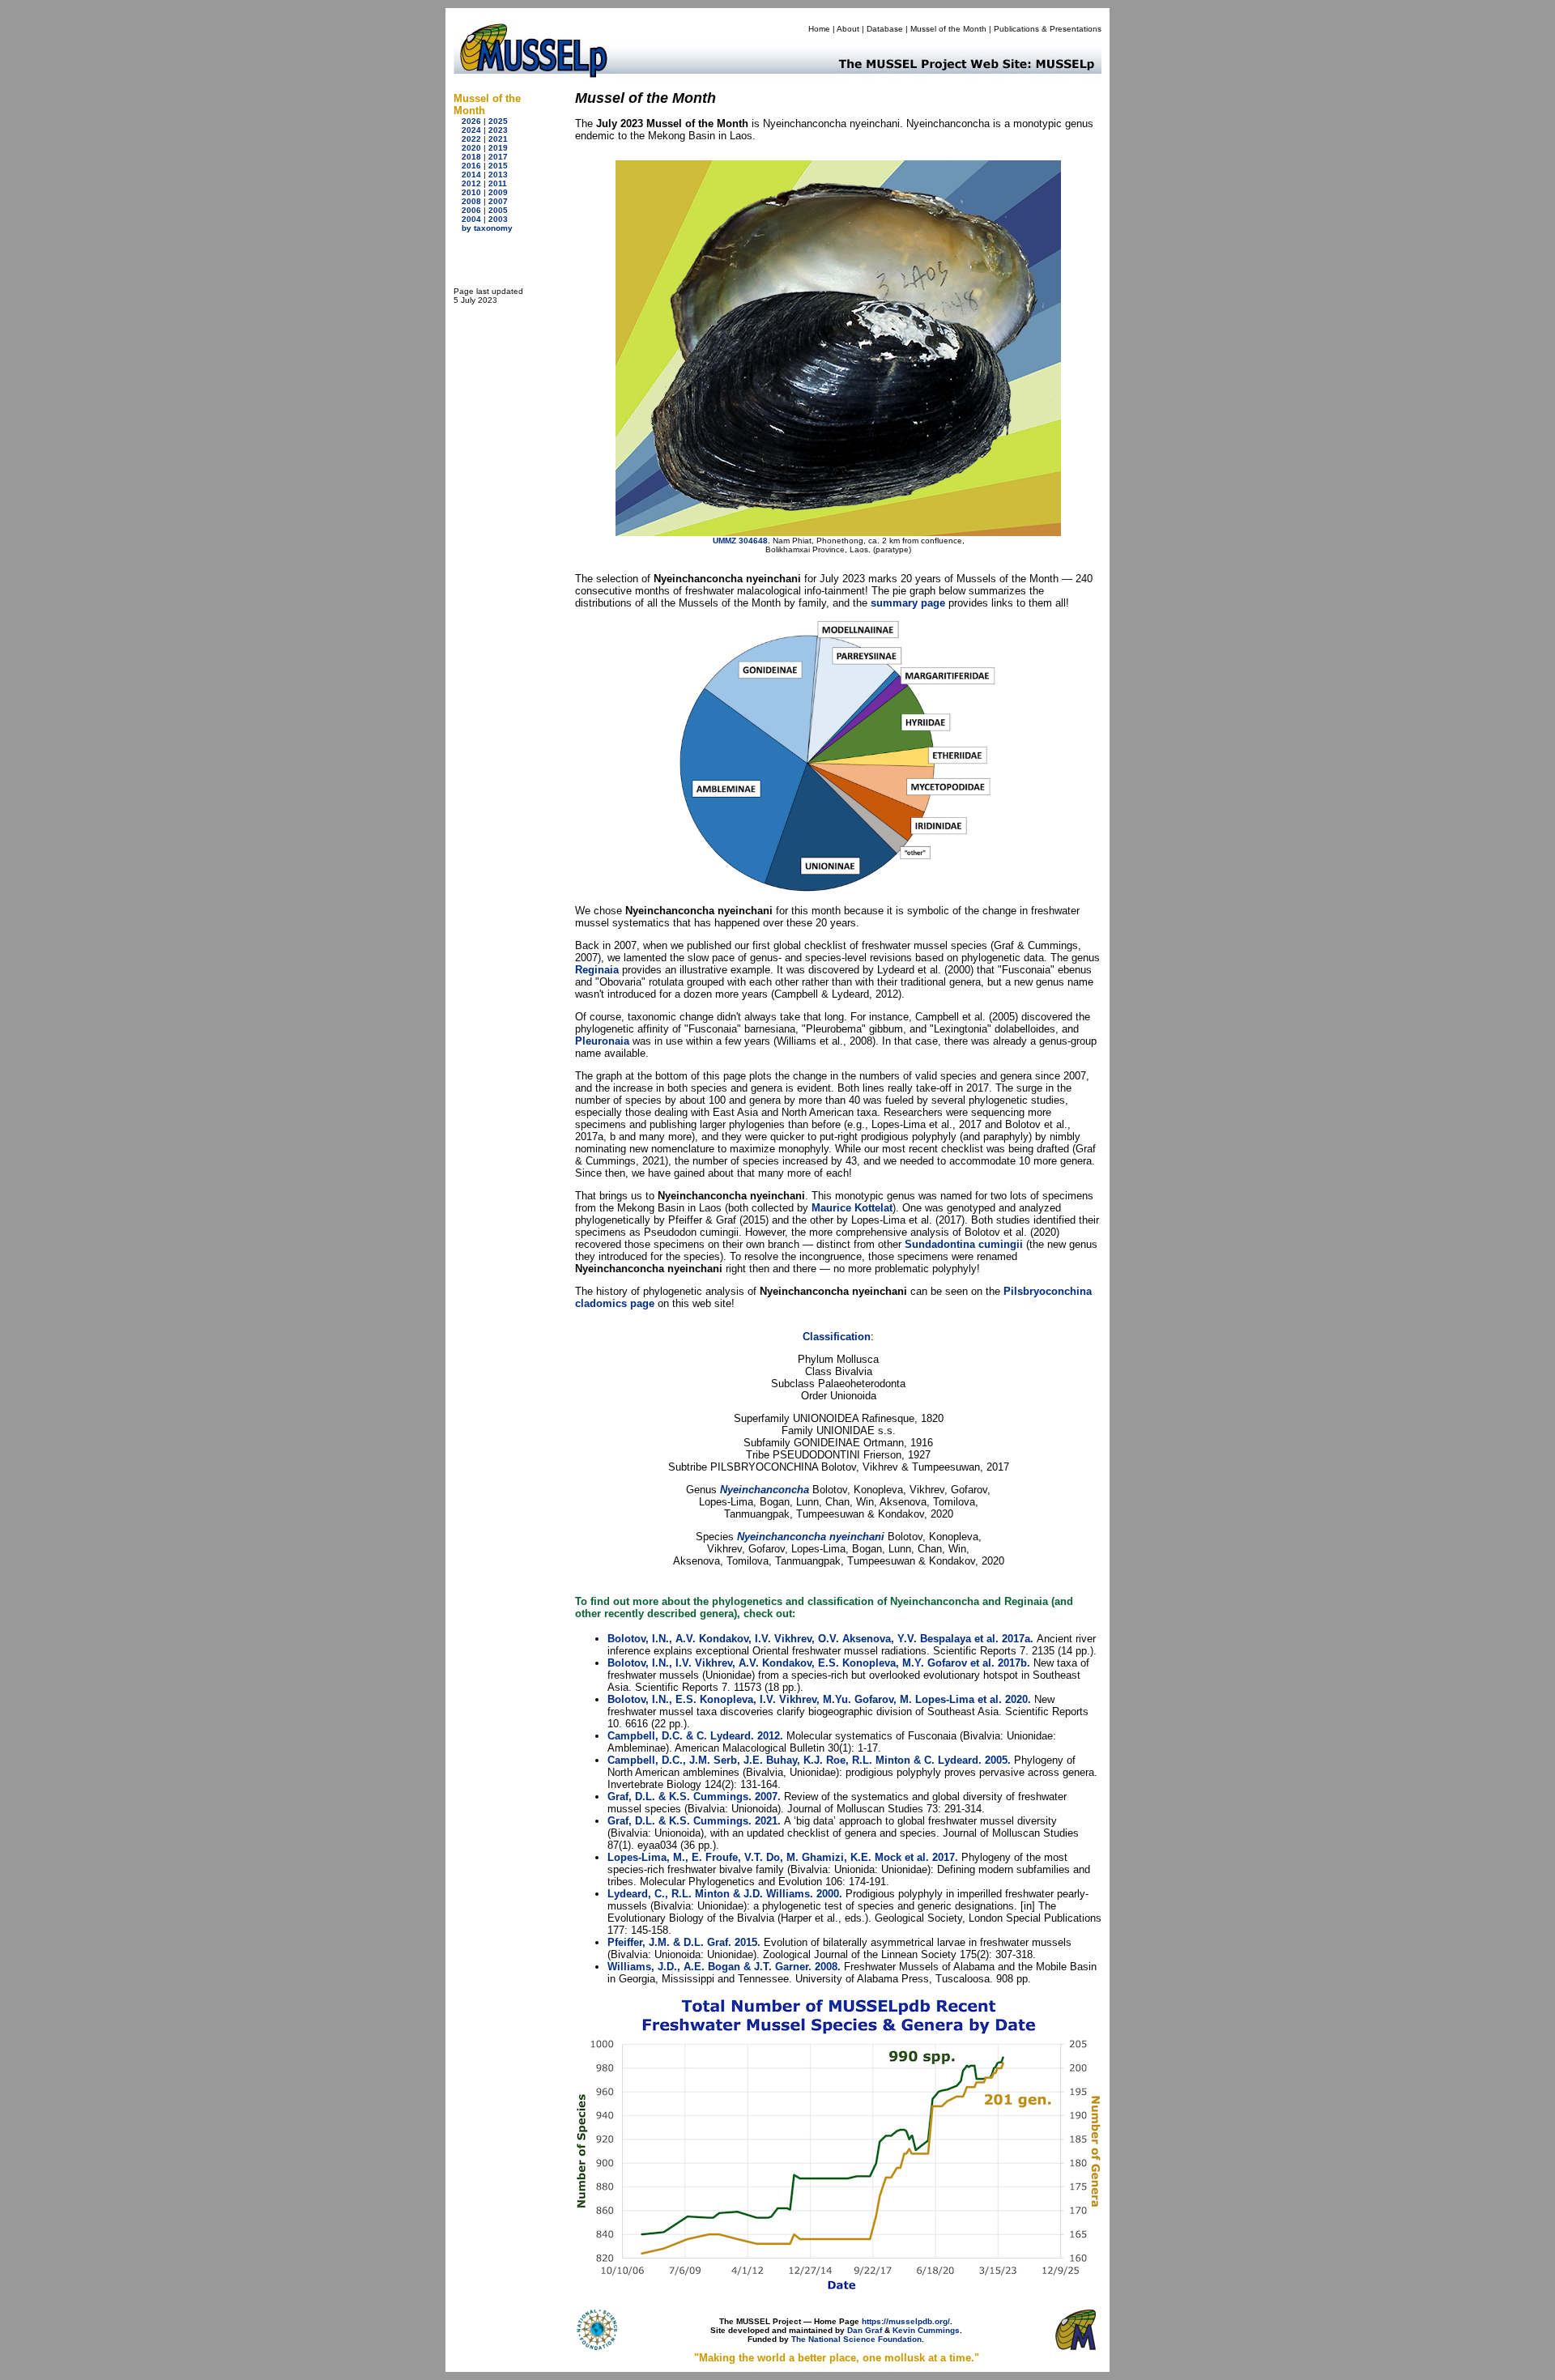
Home (819, 29)
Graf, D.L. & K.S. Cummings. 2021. (694, 1821)
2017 (498, 157)
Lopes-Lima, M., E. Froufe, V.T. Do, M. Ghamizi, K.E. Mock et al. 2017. (783, 1857)
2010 (471, 192)
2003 (498, 219)
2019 (498, 148)
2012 (471, 183)
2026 (471, 121)
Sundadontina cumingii (964, 1244)
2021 (498, 139)
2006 (471, 210)
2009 (498, 192)
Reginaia (597, 970)
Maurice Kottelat (852, 1208)
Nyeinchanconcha (765, 1490)
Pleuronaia (602, 1041)
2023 (498, 130)
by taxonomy (487, 228)
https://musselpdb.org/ (906, 2321)
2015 (498, 166)
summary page (908, 603)
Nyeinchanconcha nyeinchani (811, 1537)
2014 (471, 175)
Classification (837, 1337)
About (848, 29)
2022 (471, 139)
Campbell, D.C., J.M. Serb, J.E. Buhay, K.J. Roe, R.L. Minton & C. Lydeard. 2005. (809, 1760)
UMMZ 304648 (740, 541)
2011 (498, 183)
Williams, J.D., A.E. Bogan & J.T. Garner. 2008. (724, 1967)
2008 (471, 201)
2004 (471, 219)
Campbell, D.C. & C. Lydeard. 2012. (695, 1736)
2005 (498, 210)
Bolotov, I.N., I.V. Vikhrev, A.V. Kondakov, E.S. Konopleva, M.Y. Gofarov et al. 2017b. (819, 1663)
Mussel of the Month (948, 29)
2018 (471, 157)
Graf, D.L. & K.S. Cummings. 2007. (694, 1797)
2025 (498, 121)
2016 (471, 166)
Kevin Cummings (926, 2330)
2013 (498, 175)
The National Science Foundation (856, 2339)
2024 (471, 130)
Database (885, 29)
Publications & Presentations (1048, 29)
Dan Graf (865, 2330)
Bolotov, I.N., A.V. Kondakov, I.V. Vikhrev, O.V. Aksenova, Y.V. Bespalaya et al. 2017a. (820, 1639)
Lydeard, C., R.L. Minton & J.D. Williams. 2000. (725, 1894)
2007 (498, 201)
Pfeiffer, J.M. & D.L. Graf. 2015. (684, 1942)
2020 (471, 148)
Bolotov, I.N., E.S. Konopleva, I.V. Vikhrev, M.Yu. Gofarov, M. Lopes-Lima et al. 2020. (819, 1699)
